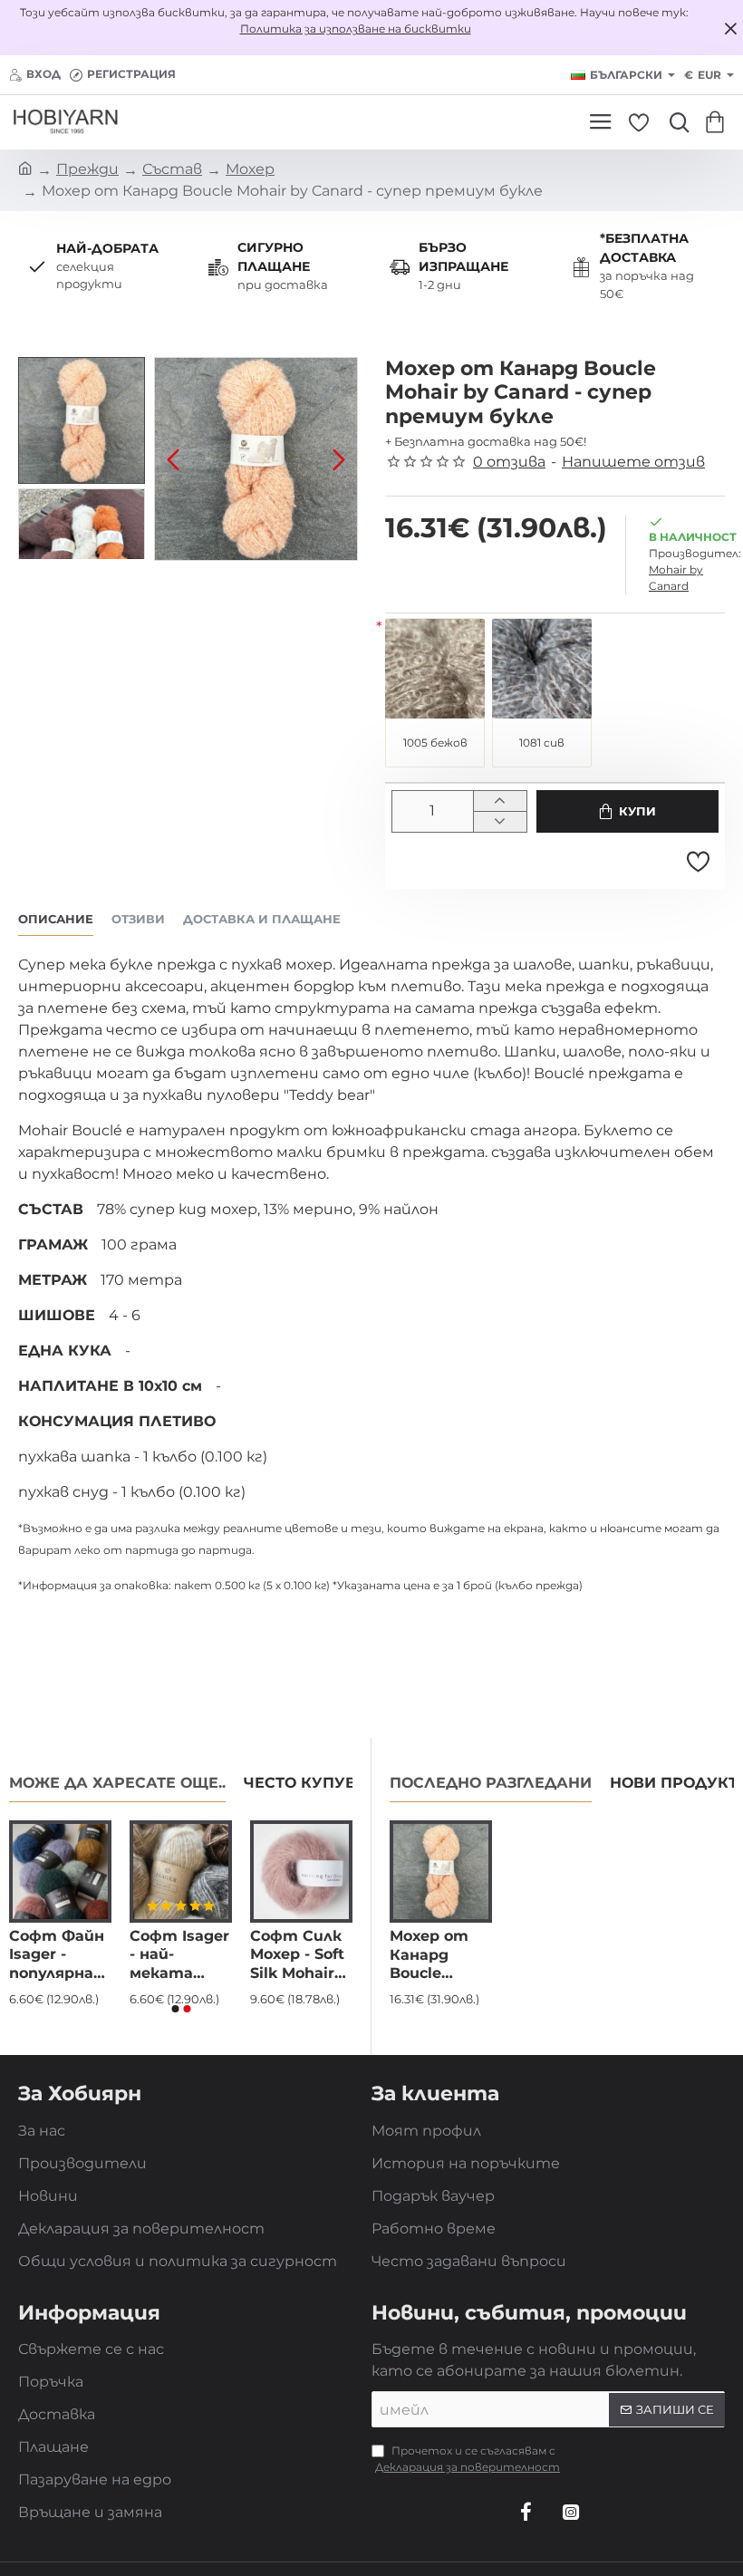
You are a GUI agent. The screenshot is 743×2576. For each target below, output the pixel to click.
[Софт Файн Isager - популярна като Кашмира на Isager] (60, 1872)
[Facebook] (526, 2512)
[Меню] (600, 122)
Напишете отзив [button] (633, 462)
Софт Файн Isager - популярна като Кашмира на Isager (59, 1956)
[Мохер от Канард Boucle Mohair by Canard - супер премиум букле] (441, 1872)
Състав (172, 169)
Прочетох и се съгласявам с (468, 2459)
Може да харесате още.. (117, 1783)
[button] (173, 459)
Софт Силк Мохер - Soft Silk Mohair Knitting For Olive (297, 1956)
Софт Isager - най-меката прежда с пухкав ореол (179, 1956)
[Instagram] (571, 2512)
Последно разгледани (491, 1783)
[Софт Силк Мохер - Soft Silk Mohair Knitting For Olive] (301, 1872)
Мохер (250, 169)
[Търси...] (675, 122)
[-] (500, 821)
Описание (56, 919)
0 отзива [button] (509, 462)
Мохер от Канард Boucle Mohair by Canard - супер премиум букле (429, 1956)
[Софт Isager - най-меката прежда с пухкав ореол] (181, 1872)
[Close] (730, 28)
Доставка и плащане (262, 919)
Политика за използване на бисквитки (356, 29)
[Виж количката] (718, 122)
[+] (500, 801)
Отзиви (138, 919)
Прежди (87, 169)
